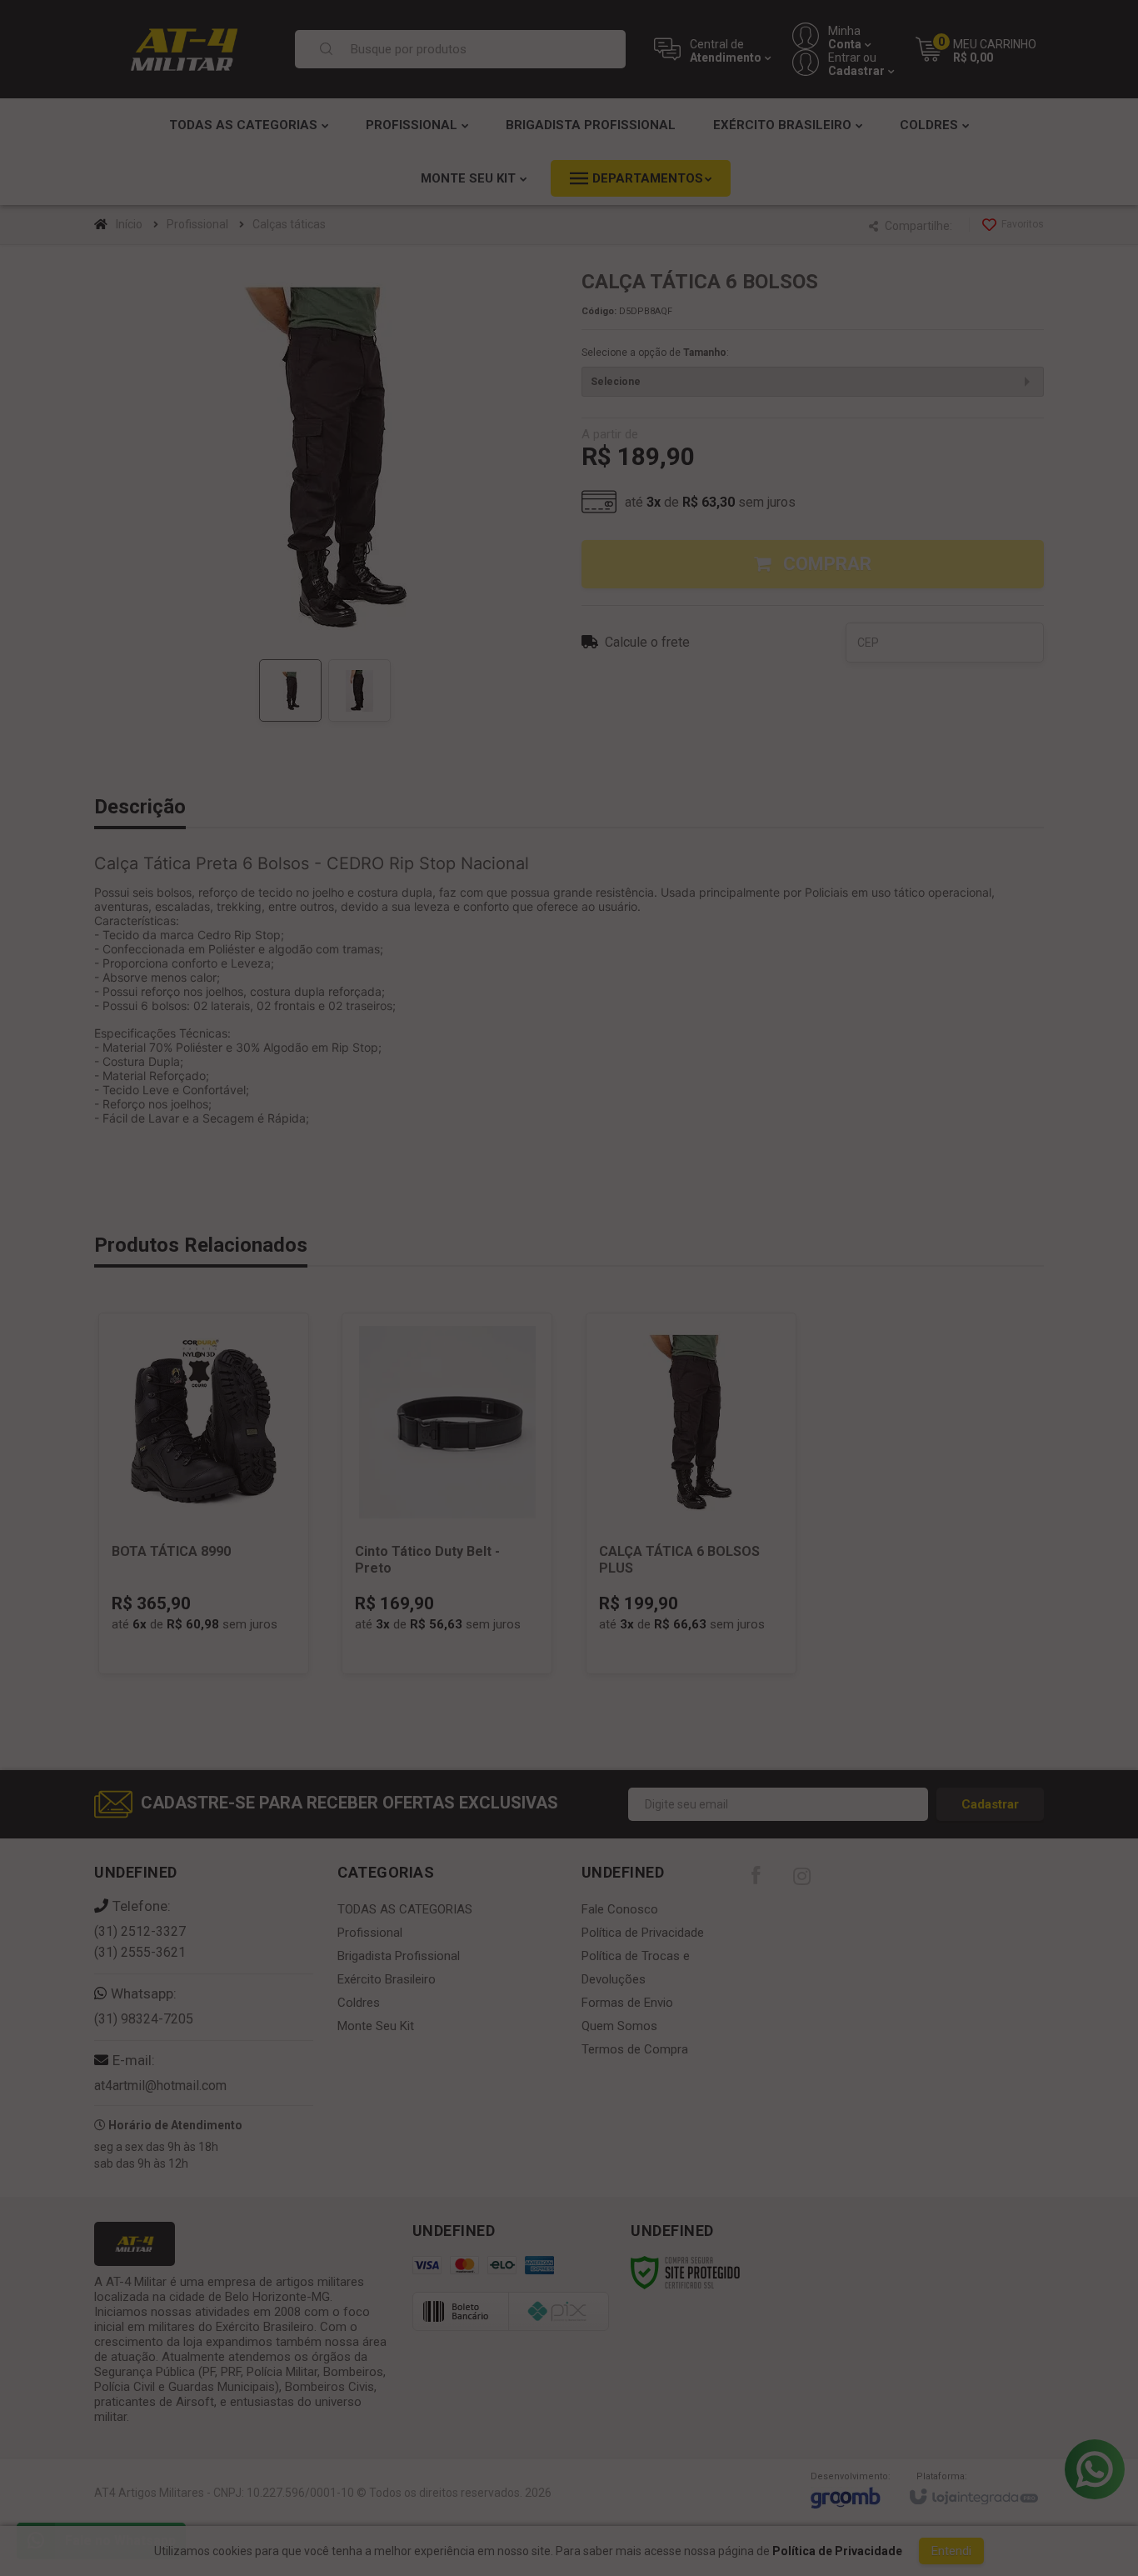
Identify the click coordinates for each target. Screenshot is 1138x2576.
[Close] (756, 1147)
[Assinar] (569, 1381)
